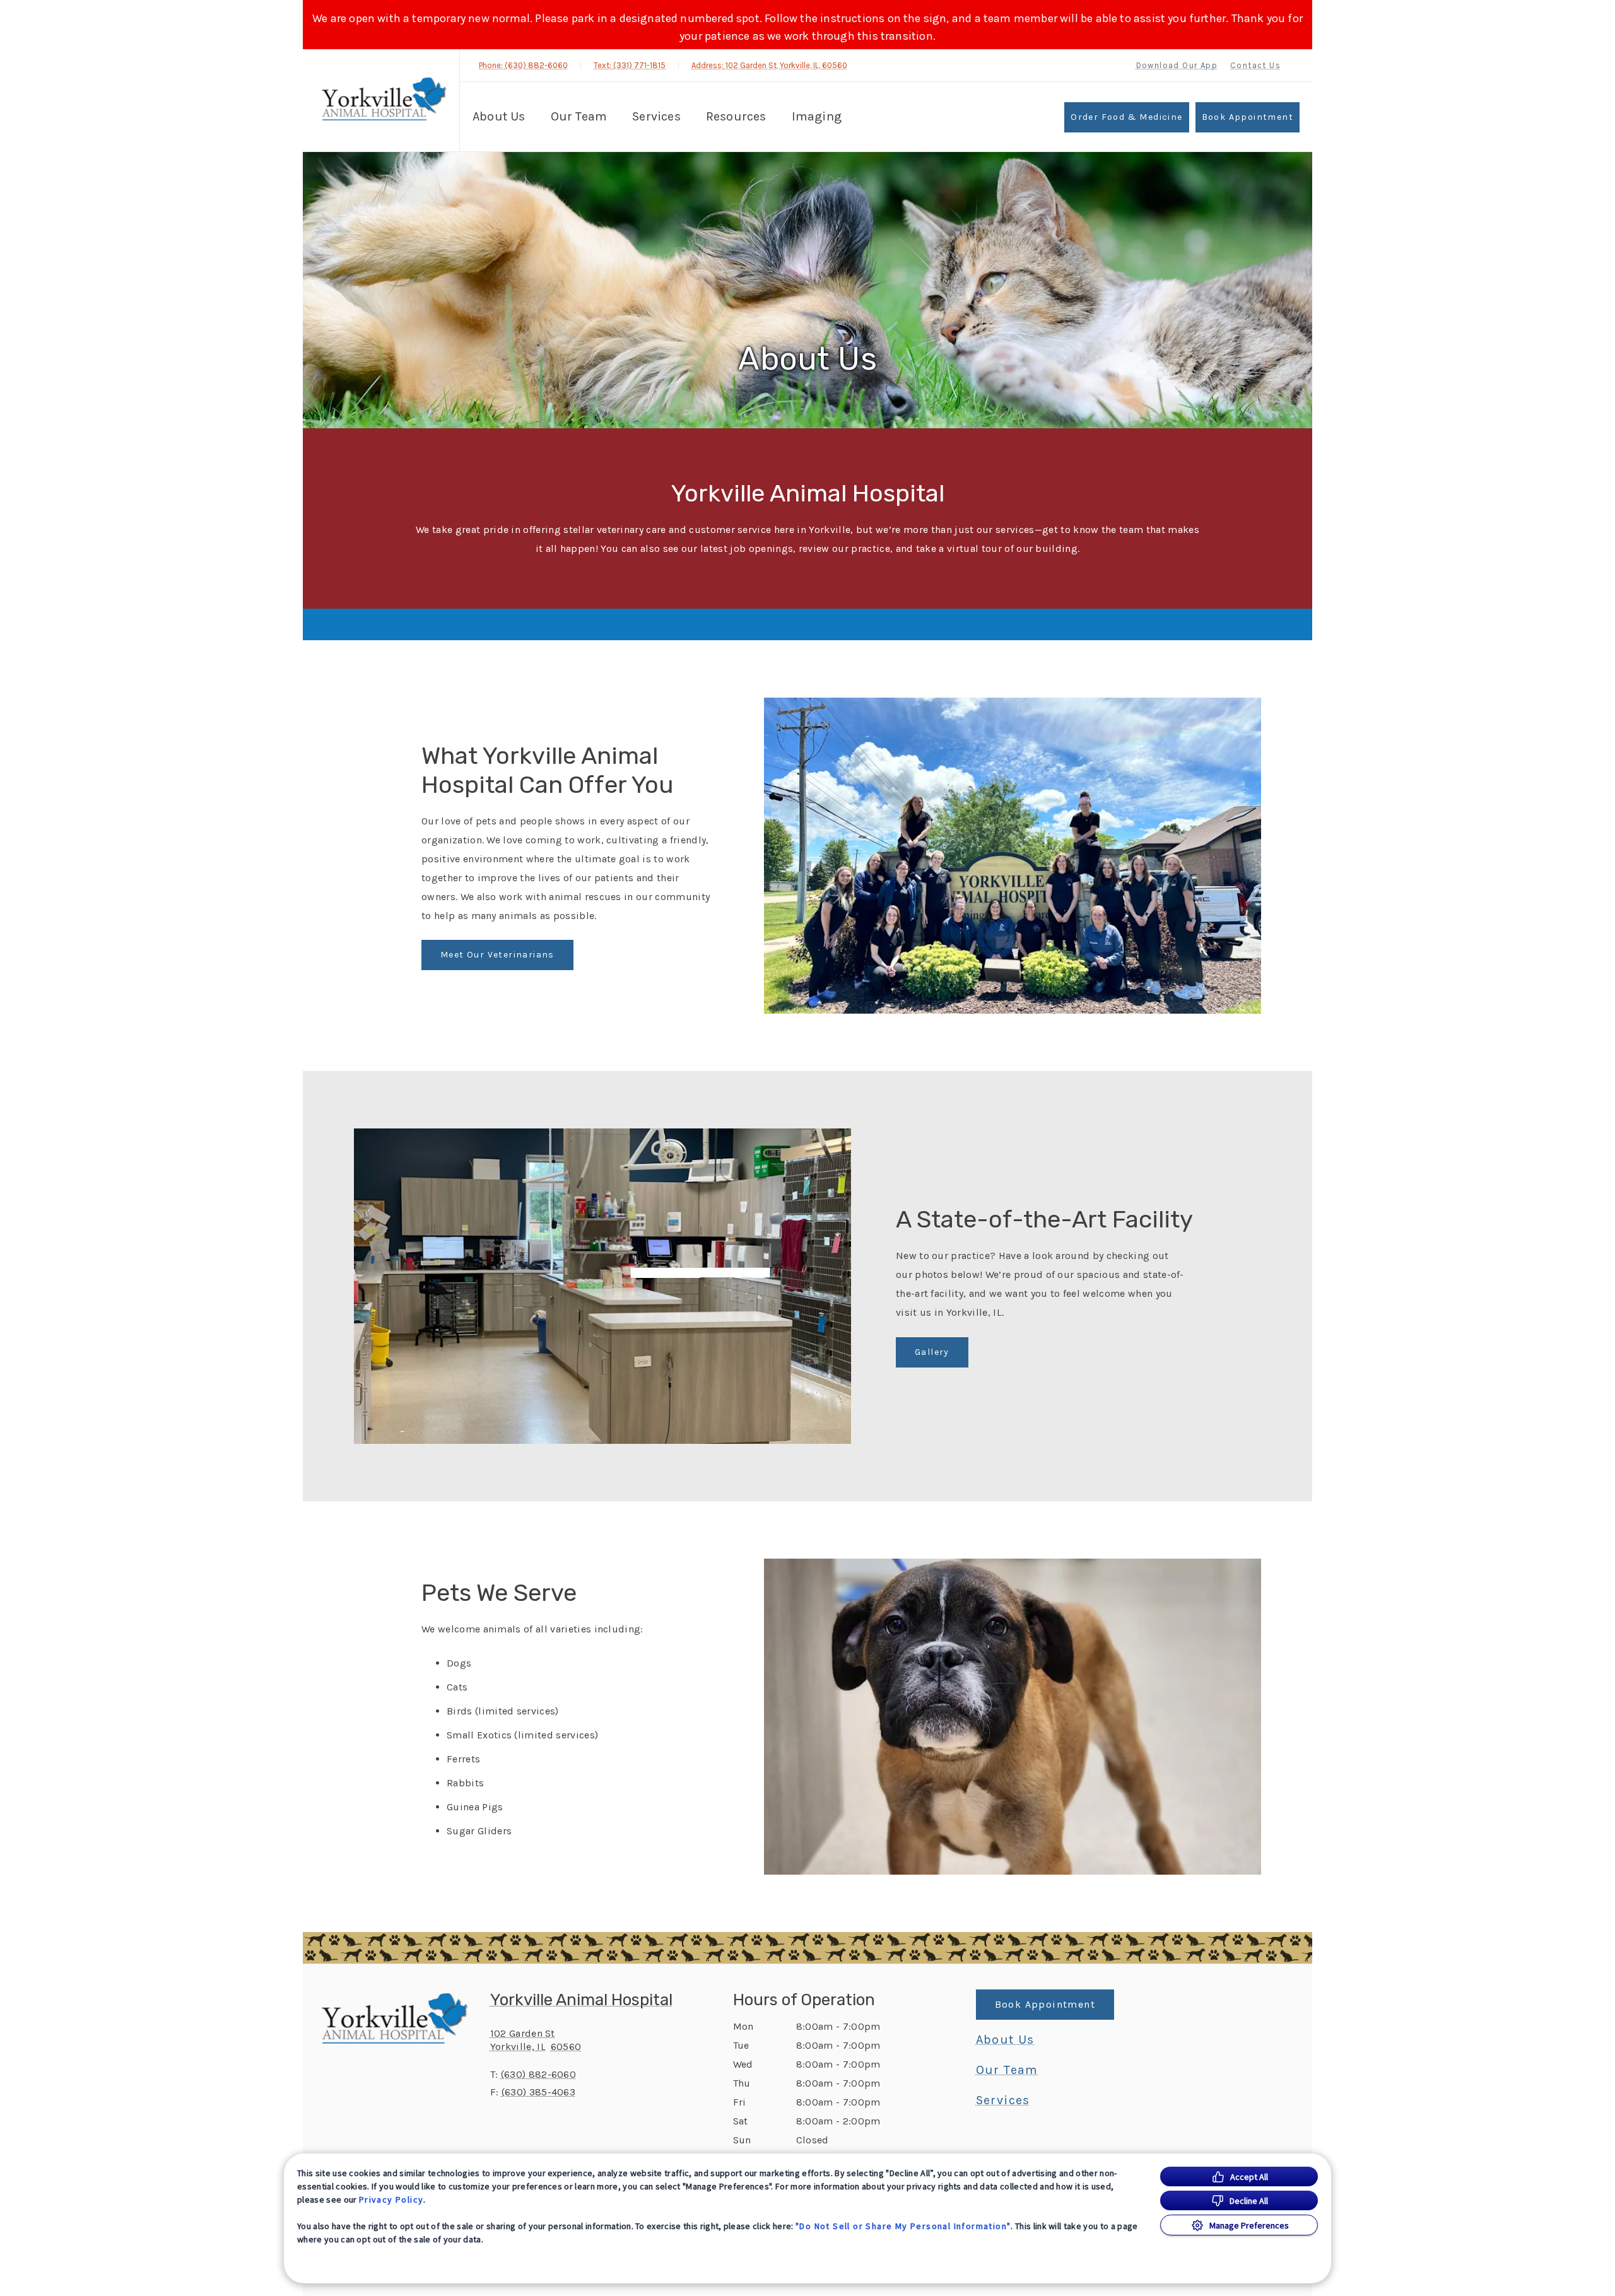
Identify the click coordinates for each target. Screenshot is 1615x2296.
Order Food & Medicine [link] (1126, 117)
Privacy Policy (391, 2199)
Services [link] (1003, 2100)
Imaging (817, 116)
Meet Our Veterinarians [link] (497, 955)
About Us (499, 116)
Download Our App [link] (1177, 65)
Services (656, 116)
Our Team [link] (579, 116)
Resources (736, 116)
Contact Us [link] (1255, 65)
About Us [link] (1005, 2040)
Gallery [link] (932, 1352)
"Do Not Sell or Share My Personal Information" (903, 2226)
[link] (384, 99)
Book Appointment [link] (1248, 117)
